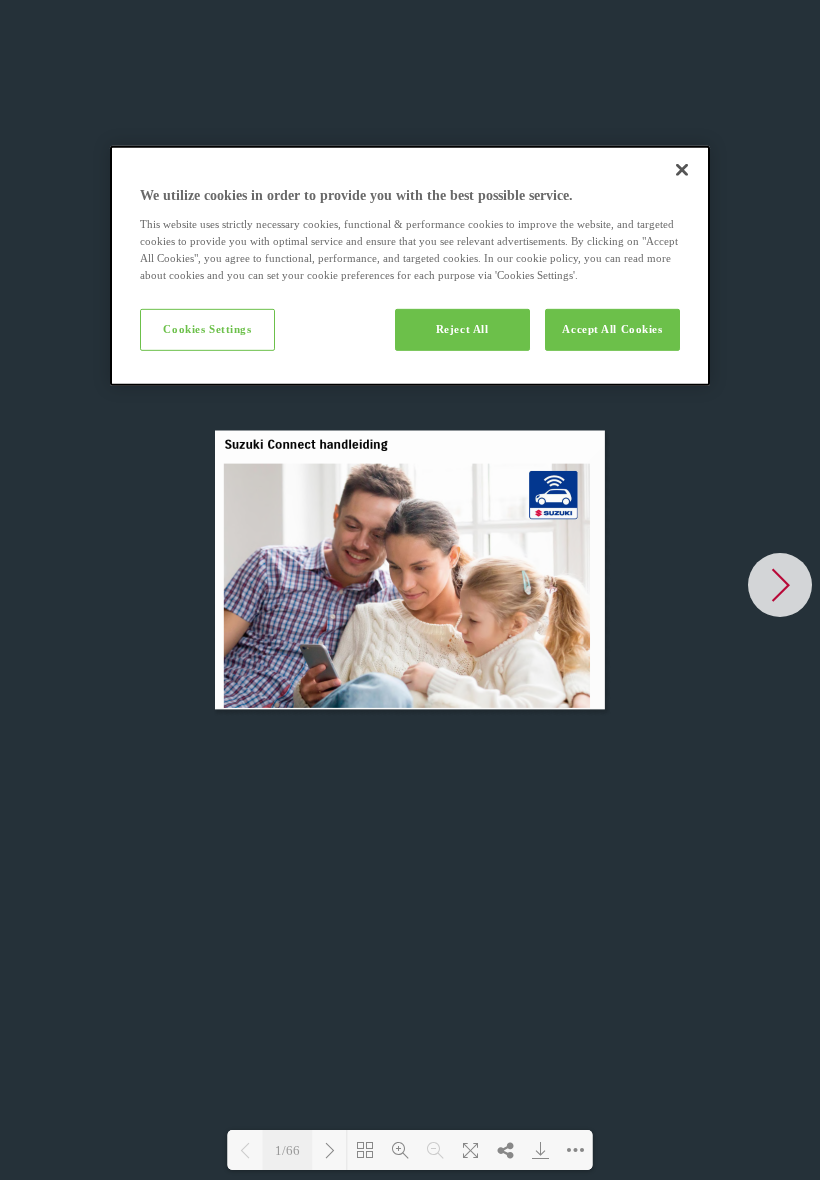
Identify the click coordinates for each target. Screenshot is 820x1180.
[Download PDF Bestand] (540, 1150)
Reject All (462, 329)
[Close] (682, 170)
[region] (410, 266)
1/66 (287, 1150)
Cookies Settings (207, 329)
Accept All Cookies (612, 329)
